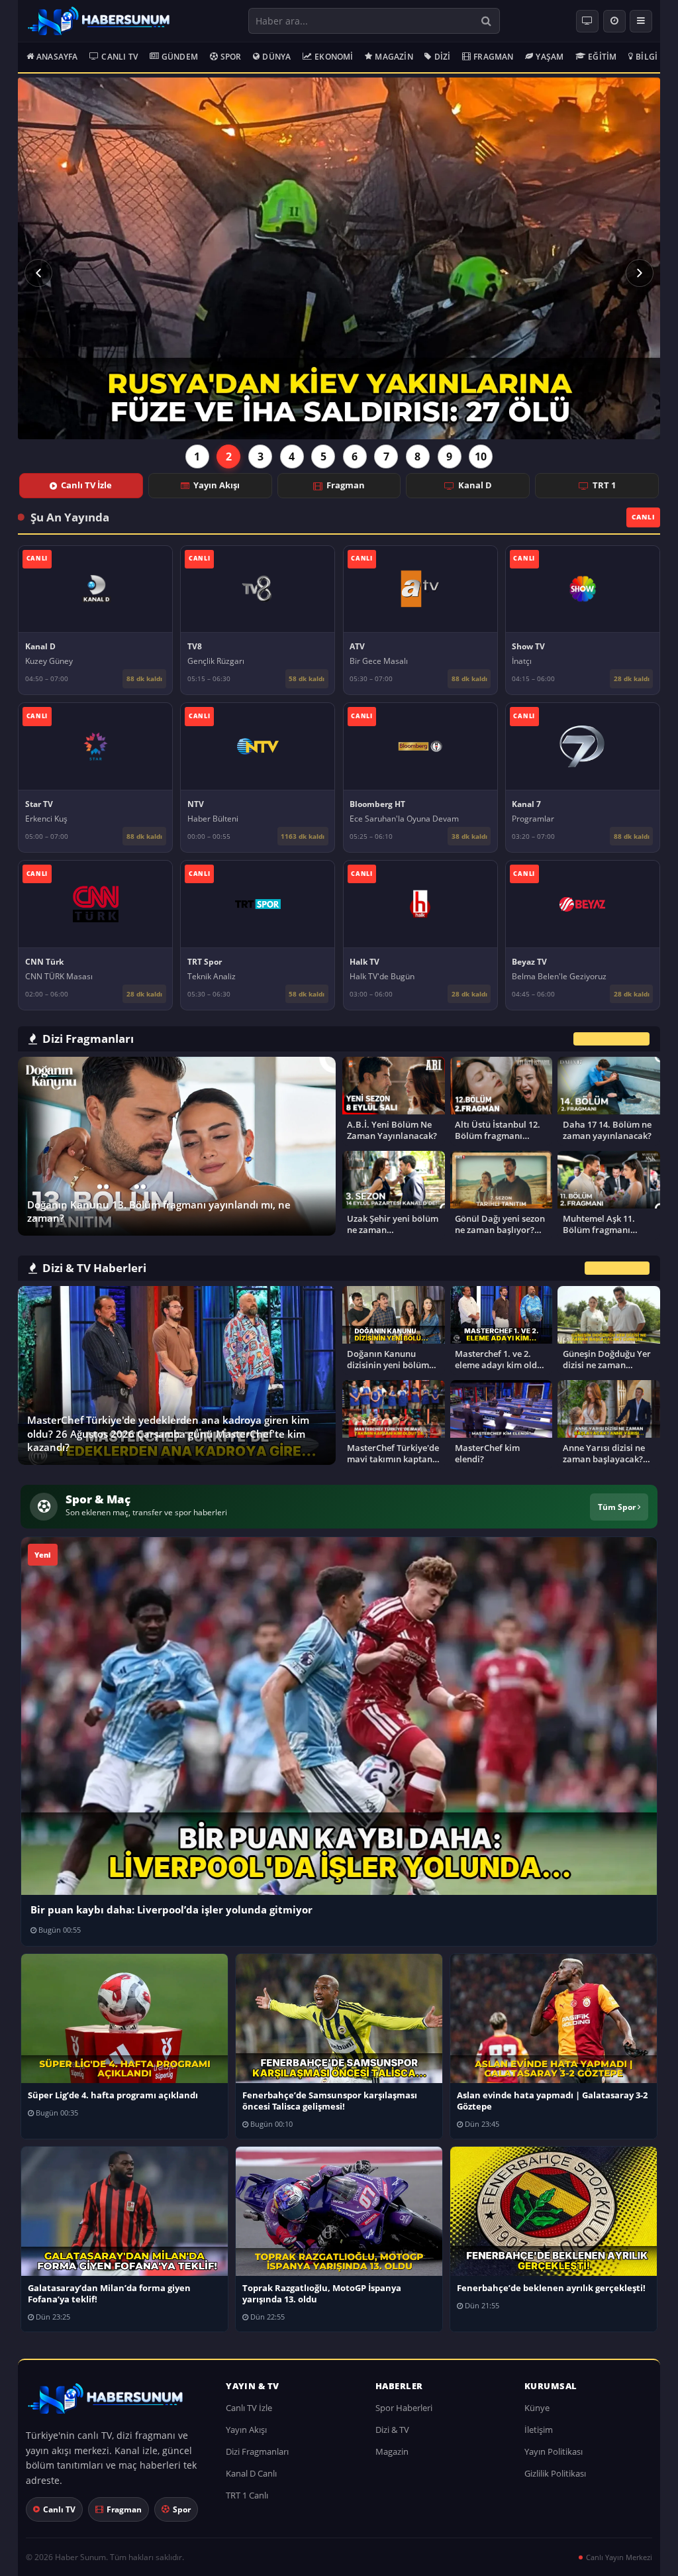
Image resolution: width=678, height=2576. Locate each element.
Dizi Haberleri (617, 1268)
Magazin (394, 57)
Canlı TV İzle (86, 485)
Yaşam (550, 57)
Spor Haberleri (404, 2408)
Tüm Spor (618, 1507)
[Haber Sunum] (99, 21)
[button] (38, 273)
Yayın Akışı (217, 485)
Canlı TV (120, 57)
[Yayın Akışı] (614, 21)
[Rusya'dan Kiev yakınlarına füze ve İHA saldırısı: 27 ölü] (339, 258)
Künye (537, 2408)
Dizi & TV (392, 2430)
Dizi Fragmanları (257, 2451)
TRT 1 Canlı (247, 2495)
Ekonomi (334, 57)
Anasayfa (57, 57)
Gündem (180, 57)
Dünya (276, 57)
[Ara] (486, 21)
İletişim (539, 2430)
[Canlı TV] (587, 21)
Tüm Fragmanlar (611, 1039)
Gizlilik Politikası (555, 2473)
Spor (231, 57)
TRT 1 (604, 485)
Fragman (493, 57)
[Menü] (641, 21)
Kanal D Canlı (251, 2473)
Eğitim (602, 57)
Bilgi (647, 57)
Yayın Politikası (554, 2451)
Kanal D (475, 485)
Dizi (443, 57)
